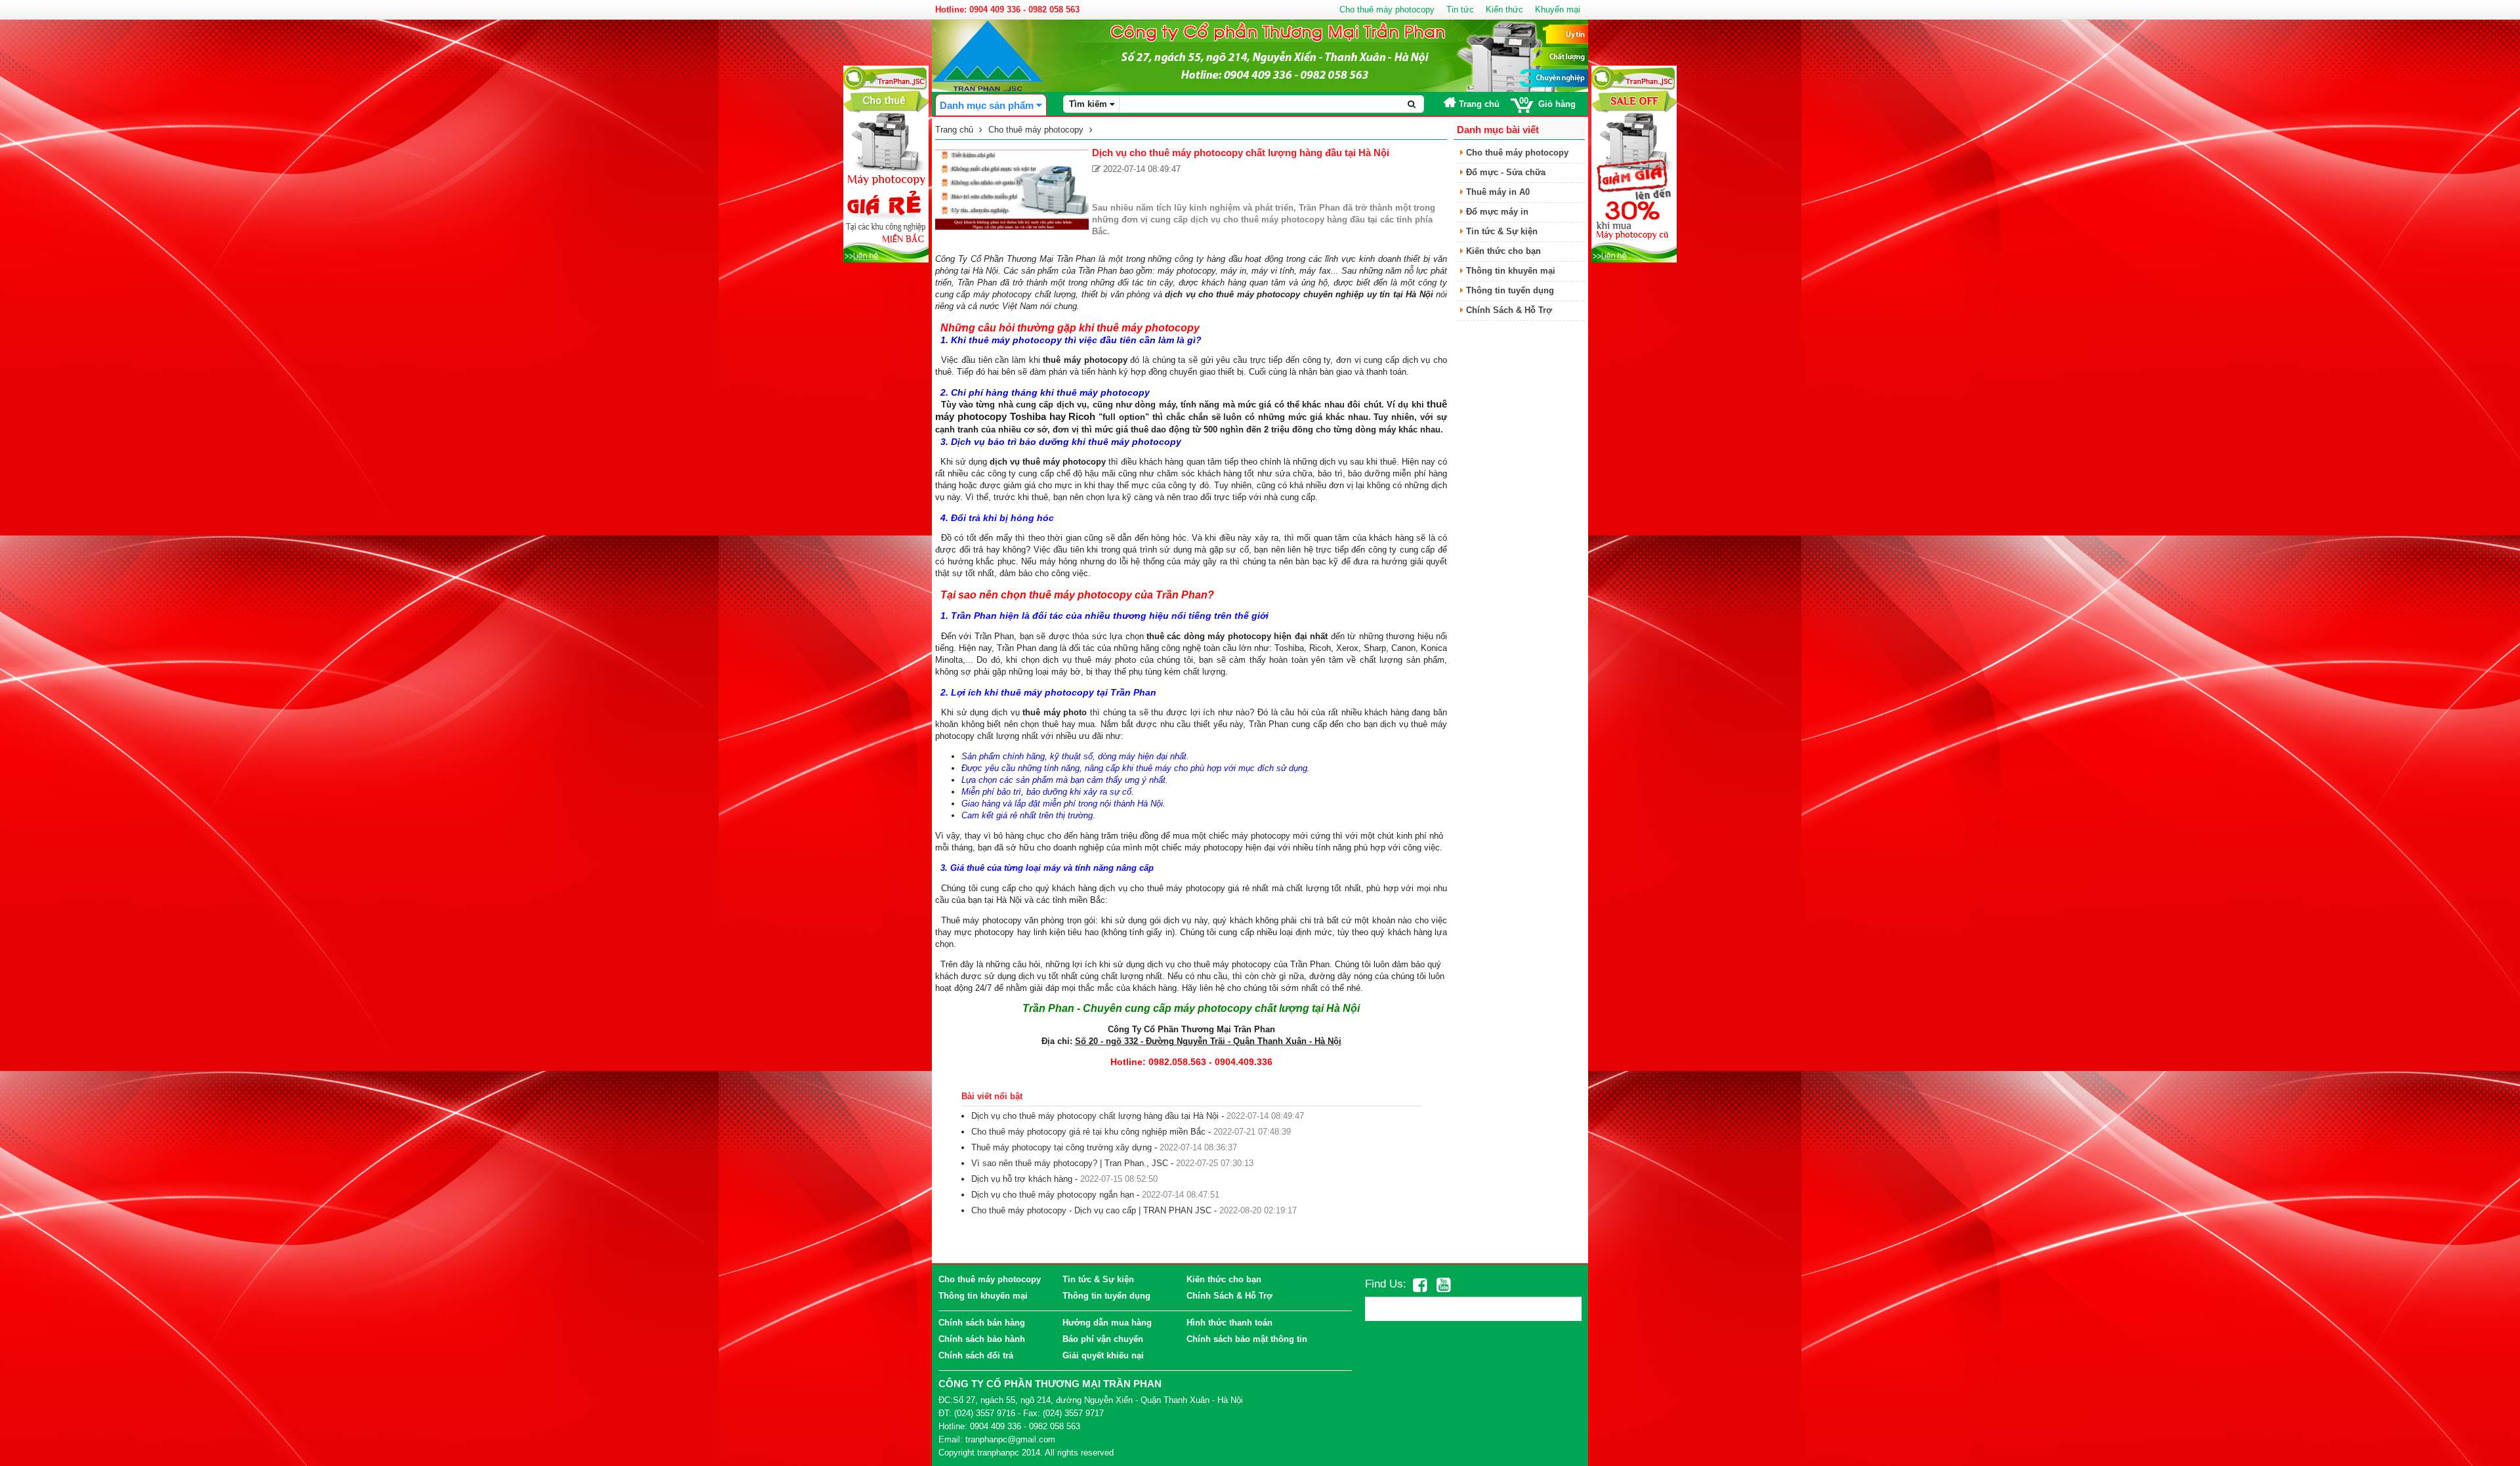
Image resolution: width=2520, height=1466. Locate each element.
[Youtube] (1443, 1285)
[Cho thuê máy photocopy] (886, 163)
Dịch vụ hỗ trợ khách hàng (1022, 1179)
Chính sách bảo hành (982, 1339)
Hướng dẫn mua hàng (1107, 1323)
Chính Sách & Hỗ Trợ (1508, 310)
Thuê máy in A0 (1497, 192)
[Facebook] (1420, 1285)
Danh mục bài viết (1498, 130)
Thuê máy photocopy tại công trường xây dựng (1061, 1147)
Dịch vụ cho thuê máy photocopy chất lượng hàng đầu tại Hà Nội (1095, 1116)
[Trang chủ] (988, 55)
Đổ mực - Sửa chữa (1504, 172)
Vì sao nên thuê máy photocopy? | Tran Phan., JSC (1070, 1163)
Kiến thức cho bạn (1502, 251)
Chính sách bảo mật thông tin (1247, 1339)
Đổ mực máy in (1496, 212)
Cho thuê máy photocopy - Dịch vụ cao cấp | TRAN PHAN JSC (1091, 1210)
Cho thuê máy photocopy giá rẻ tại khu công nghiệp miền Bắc (1088, 1132)
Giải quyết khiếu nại (1103, 1355)
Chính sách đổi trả (976, 1355)
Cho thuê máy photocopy (1387, 10)
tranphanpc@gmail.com (1010, 1439)
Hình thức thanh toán (1229, 1323)
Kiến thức (1504, 10)
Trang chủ (1478, 104)
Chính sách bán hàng (982, 1323)
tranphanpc (998, 1453)
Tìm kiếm (1089, 104)
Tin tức (1460, 10)
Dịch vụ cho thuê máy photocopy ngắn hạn (1053, 1195)
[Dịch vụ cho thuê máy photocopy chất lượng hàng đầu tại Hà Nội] (1012, 189)
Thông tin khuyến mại (1509, 271)
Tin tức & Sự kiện (1501, 231)
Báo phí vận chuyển (1103, 1339)
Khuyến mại (1558, 10)
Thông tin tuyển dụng (1509, 290)
